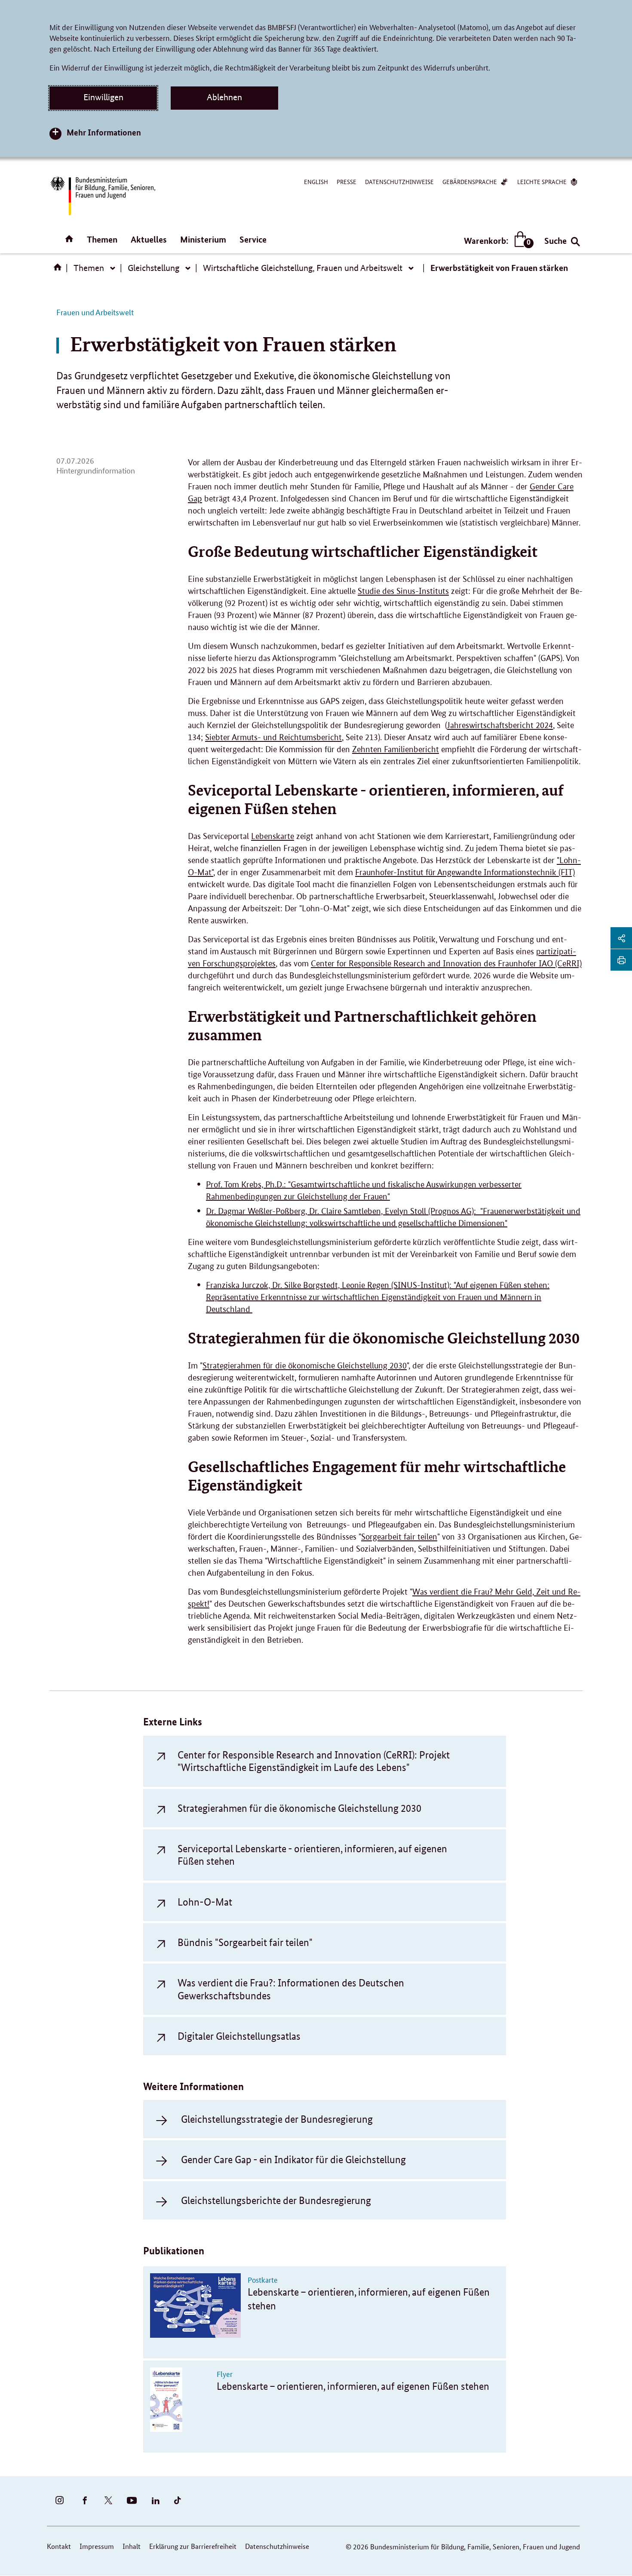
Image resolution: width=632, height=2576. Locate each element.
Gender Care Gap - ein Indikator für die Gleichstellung (293, 2159)
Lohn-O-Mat (205, 1902)
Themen (102, 239)
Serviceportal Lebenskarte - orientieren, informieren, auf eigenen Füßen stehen (312, 1855)
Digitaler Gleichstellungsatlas (239, 2036)
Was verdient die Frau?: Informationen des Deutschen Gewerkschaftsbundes (291, 1989)
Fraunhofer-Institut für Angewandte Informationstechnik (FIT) (465, 872)
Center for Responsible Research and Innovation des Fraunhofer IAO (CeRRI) (446, 964)
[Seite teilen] (621, 938)
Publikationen (174, 2251)
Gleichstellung (153, 268)
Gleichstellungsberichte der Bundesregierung (276, 2200)
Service (253, 239)
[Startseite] (59, 270)
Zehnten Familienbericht (396, 749)
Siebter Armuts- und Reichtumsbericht (273, 737)
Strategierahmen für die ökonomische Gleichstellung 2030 (305, 1366)
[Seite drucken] (621, 960)
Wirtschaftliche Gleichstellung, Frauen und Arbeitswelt (303, 268)
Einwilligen (103, 97)
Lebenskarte (273, 836)
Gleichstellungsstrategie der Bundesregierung (277, 2119)
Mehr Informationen (104, 132)
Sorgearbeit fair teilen (399, 1537)
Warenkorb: (497, 241)
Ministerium (203, 239)
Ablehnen (224, 97)
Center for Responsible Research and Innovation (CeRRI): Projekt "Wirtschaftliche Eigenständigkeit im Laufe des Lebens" (314, 1761)
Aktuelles (149, 239)
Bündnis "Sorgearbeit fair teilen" (245, 1942)
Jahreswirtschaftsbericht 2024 (500, 725)
